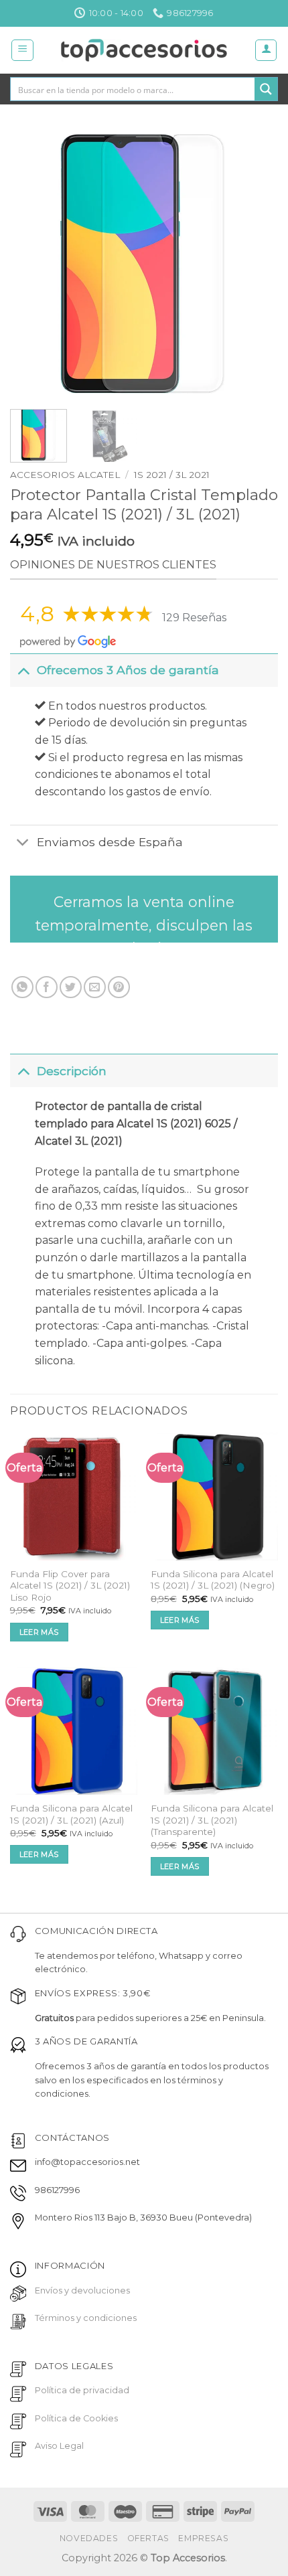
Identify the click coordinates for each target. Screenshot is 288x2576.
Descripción (72, 1071)
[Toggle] (23, 670)
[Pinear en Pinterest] (119, 987)
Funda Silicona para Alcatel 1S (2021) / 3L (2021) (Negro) (213, 1580)
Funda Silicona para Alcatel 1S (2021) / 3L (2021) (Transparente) (212, 1820)
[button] (22, 50)
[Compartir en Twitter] (71, 987)
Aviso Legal (59, 2446)
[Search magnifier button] (266, 89)
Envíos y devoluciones (82, 2290)
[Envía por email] (95, 987)
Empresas (203, 2538)
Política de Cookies (76, 2418)
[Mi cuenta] (266, 50)
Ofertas (148, 2538)
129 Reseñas (194, 618)
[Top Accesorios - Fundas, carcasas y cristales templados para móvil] (144, 50)
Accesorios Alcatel (65, 475)
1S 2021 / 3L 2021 (172, 475)
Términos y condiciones (86, 2318)
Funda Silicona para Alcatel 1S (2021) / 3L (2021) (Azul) (71, 1814)
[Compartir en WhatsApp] (22, 987)
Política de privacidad (82, 2390)
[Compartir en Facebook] (47, 987)
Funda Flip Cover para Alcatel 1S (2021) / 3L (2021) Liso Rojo (70, 1586)
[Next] (256, 265)
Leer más (39, 1632)
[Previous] (32, 265)
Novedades (89, 2538)
